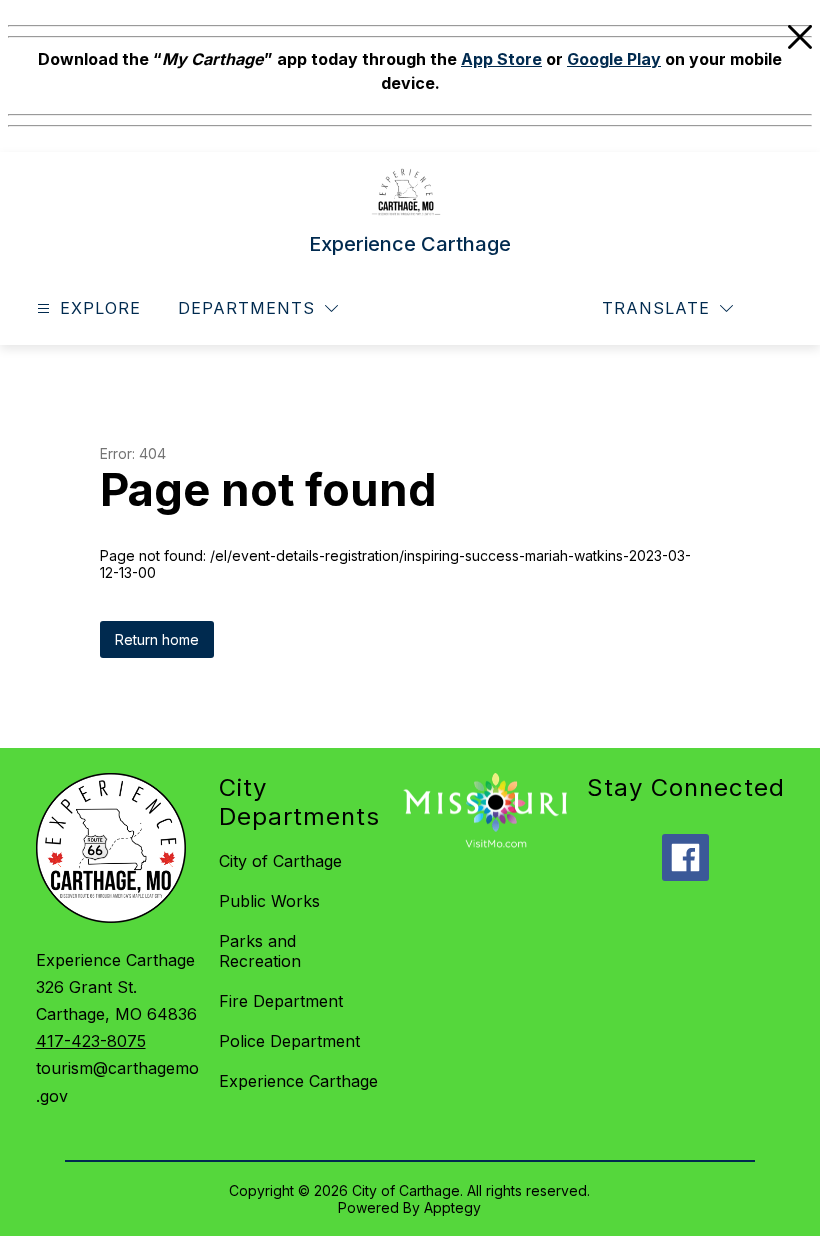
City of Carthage (280, 861)
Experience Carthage (298, 1081)
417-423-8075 (91, 1041)
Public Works (269, 901)
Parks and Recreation (260, 951)
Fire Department (281, 1001)
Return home (157, 639)
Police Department (289, 1041)
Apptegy (452, 1207)
